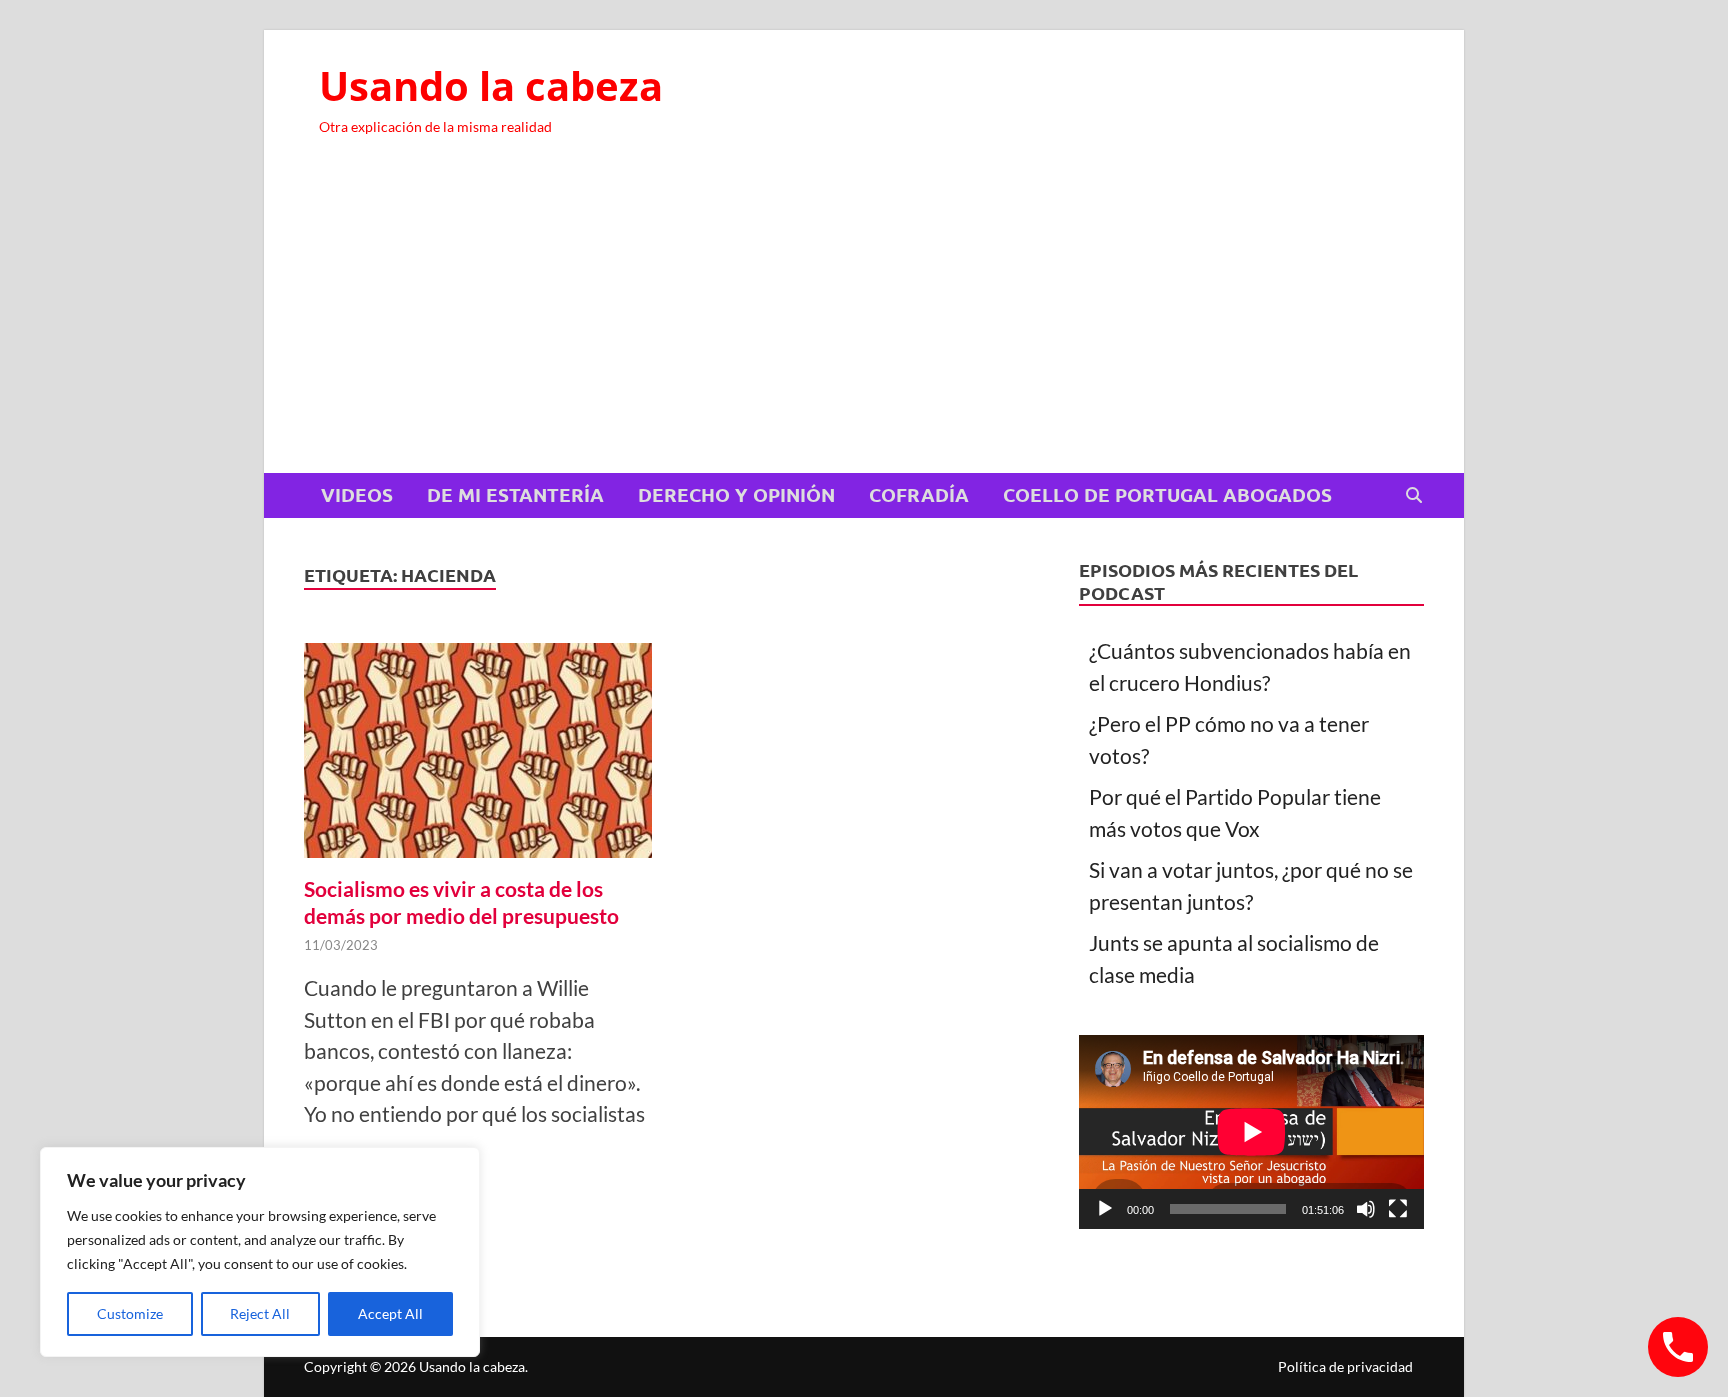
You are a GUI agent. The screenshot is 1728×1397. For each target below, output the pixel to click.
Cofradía (919, 494)
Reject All (260, 1313)
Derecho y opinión (736, 494)
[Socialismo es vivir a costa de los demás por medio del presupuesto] (478, 754)
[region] (260, 1252)
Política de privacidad (1345, 1366)
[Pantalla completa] (1398, 1209)
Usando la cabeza (491, 85)
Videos (357, 494)
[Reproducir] (1105, 1209)
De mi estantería (515, 494)
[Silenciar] (1366, 1209)
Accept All (390, 1313)
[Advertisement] (864, 323)
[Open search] (1414, 496)
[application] (1251, 1132)
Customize (130, 1313)
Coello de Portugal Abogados (1167, 494)
